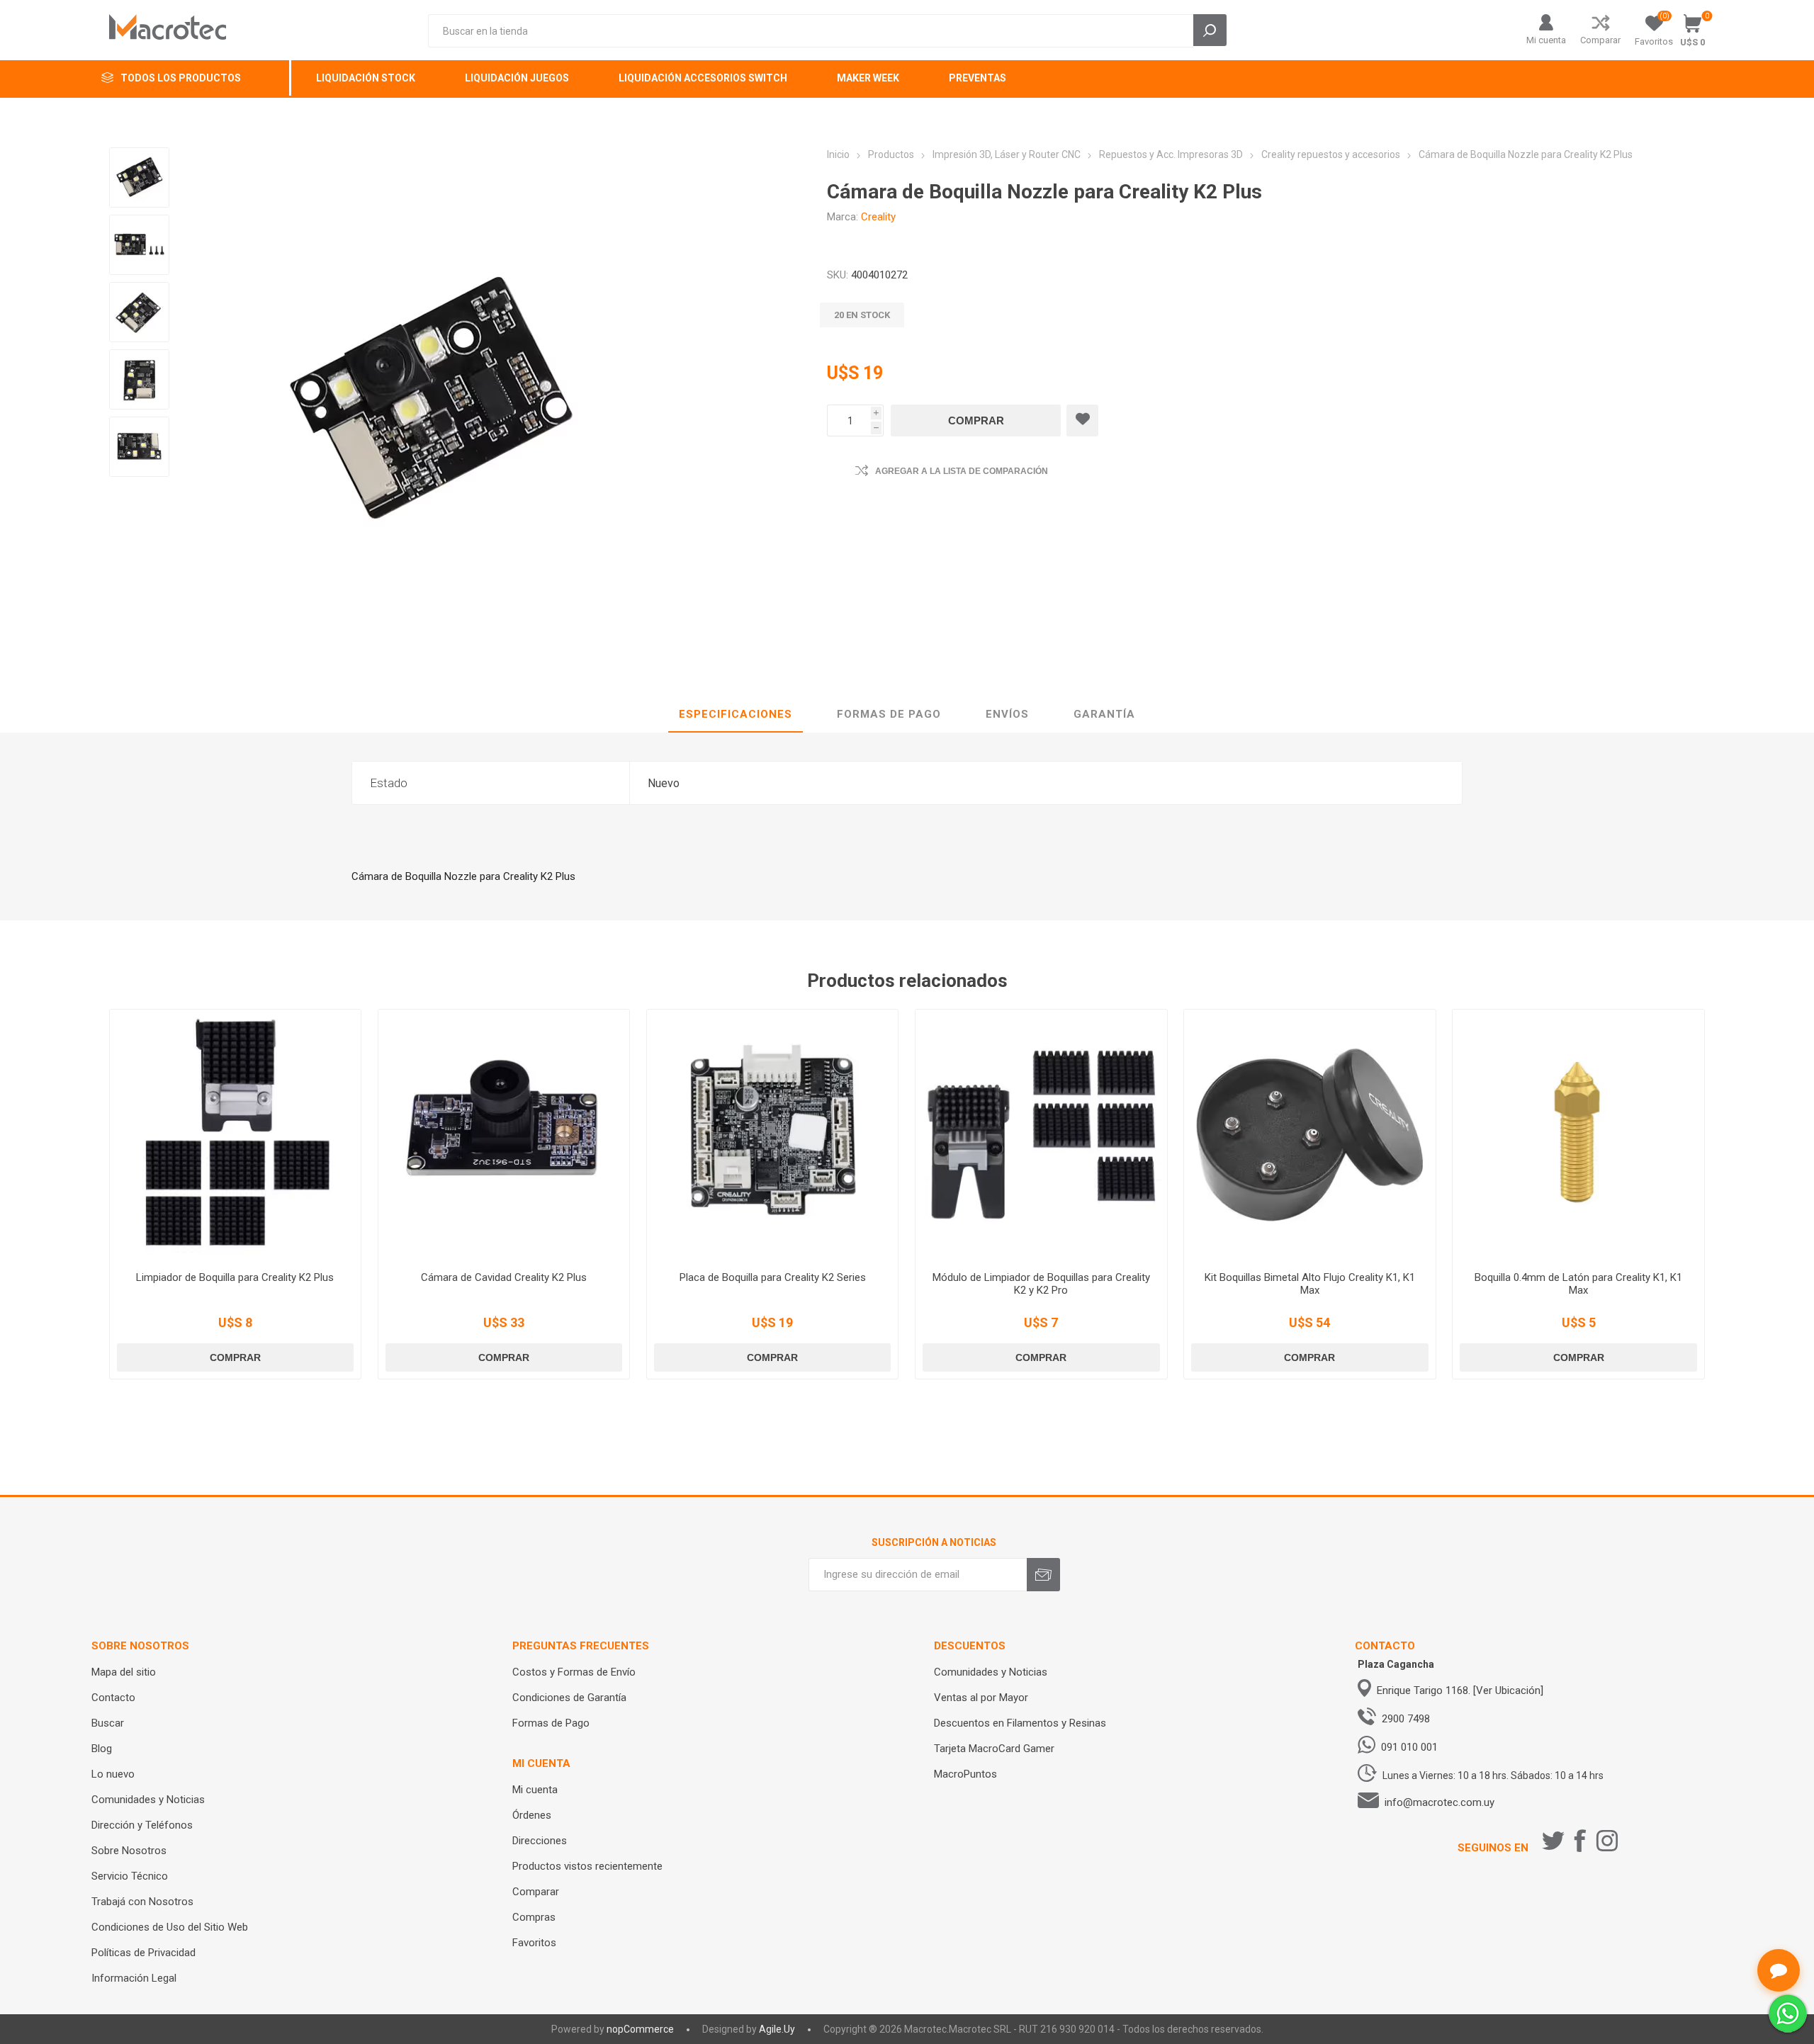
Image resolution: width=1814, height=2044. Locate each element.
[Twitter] (1553, 1841)
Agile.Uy (777, 2029)
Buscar (108, 1723)
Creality (878, 217)
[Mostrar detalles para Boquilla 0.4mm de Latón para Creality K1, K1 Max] (1578, 1135)
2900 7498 (1406, 1719)
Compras (534, 1917)
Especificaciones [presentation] (736, 714)
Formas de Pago (551, 1723)
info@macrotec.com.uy (1440, 1802)
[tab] (736, 715)
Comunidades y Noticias (148, 1800)
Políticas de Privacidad (143, 1953)
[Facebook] (1580, 1841)
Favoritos (534, 1943)
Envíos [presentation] (1007, 714)
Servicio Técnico (130, 1876)
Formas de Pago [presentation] (889, 714)
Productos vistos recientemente (587, 1866)
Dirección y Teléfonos (142, 1825)
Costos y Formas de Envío (574, 1672)
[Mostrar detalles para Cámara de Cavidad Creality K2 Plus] (504, 1135)
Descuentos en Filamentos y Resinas (1020, 1723)
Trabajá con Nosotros (142, 1902)
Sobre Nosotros (129, 1851)
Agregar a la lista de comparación (962, 471)
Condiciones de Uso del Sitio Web (170, 1927)
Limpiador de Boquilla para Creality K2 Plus (235, 1277)
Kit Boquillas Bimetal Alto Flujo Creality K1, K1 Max (1310, 1284)
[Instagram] (1607, 1841)
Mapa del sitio (124, 1672)
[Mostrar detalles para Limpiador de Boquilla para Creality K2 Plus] (236, 1135)
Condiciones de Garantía (569, 1698)
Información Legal (134, 1978)
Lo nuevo (113, 1774)
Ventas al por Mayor (981, 1698)
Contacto (113, 1698)
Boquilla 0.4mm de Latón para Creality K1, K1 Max (1578, 1284)
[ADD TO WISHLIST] (1082, 420)
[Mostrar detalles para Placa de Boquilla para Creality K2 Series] (773, 1135)
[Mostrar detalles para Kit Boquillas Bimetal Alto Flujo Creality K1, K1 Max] (1310, 1135)
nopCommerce (640, 2029)
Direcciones (540, 1841)
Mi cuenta (1546, 40)
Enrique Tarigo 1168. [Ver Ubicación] (1460, 1690)
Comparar (1600, 40)
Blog (102, 1749)
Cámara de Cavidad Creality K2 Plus (504, 1277)
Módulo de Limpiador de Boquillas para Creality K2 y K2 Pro (1041, 1284)
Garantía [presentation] (1104, 714)
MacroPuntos (965, 1774)
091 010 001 (1409, 1747)
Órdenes (532, 1815)
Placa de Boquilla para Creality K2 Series (773, 1277)
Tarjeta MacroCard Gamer (994, 1749)
